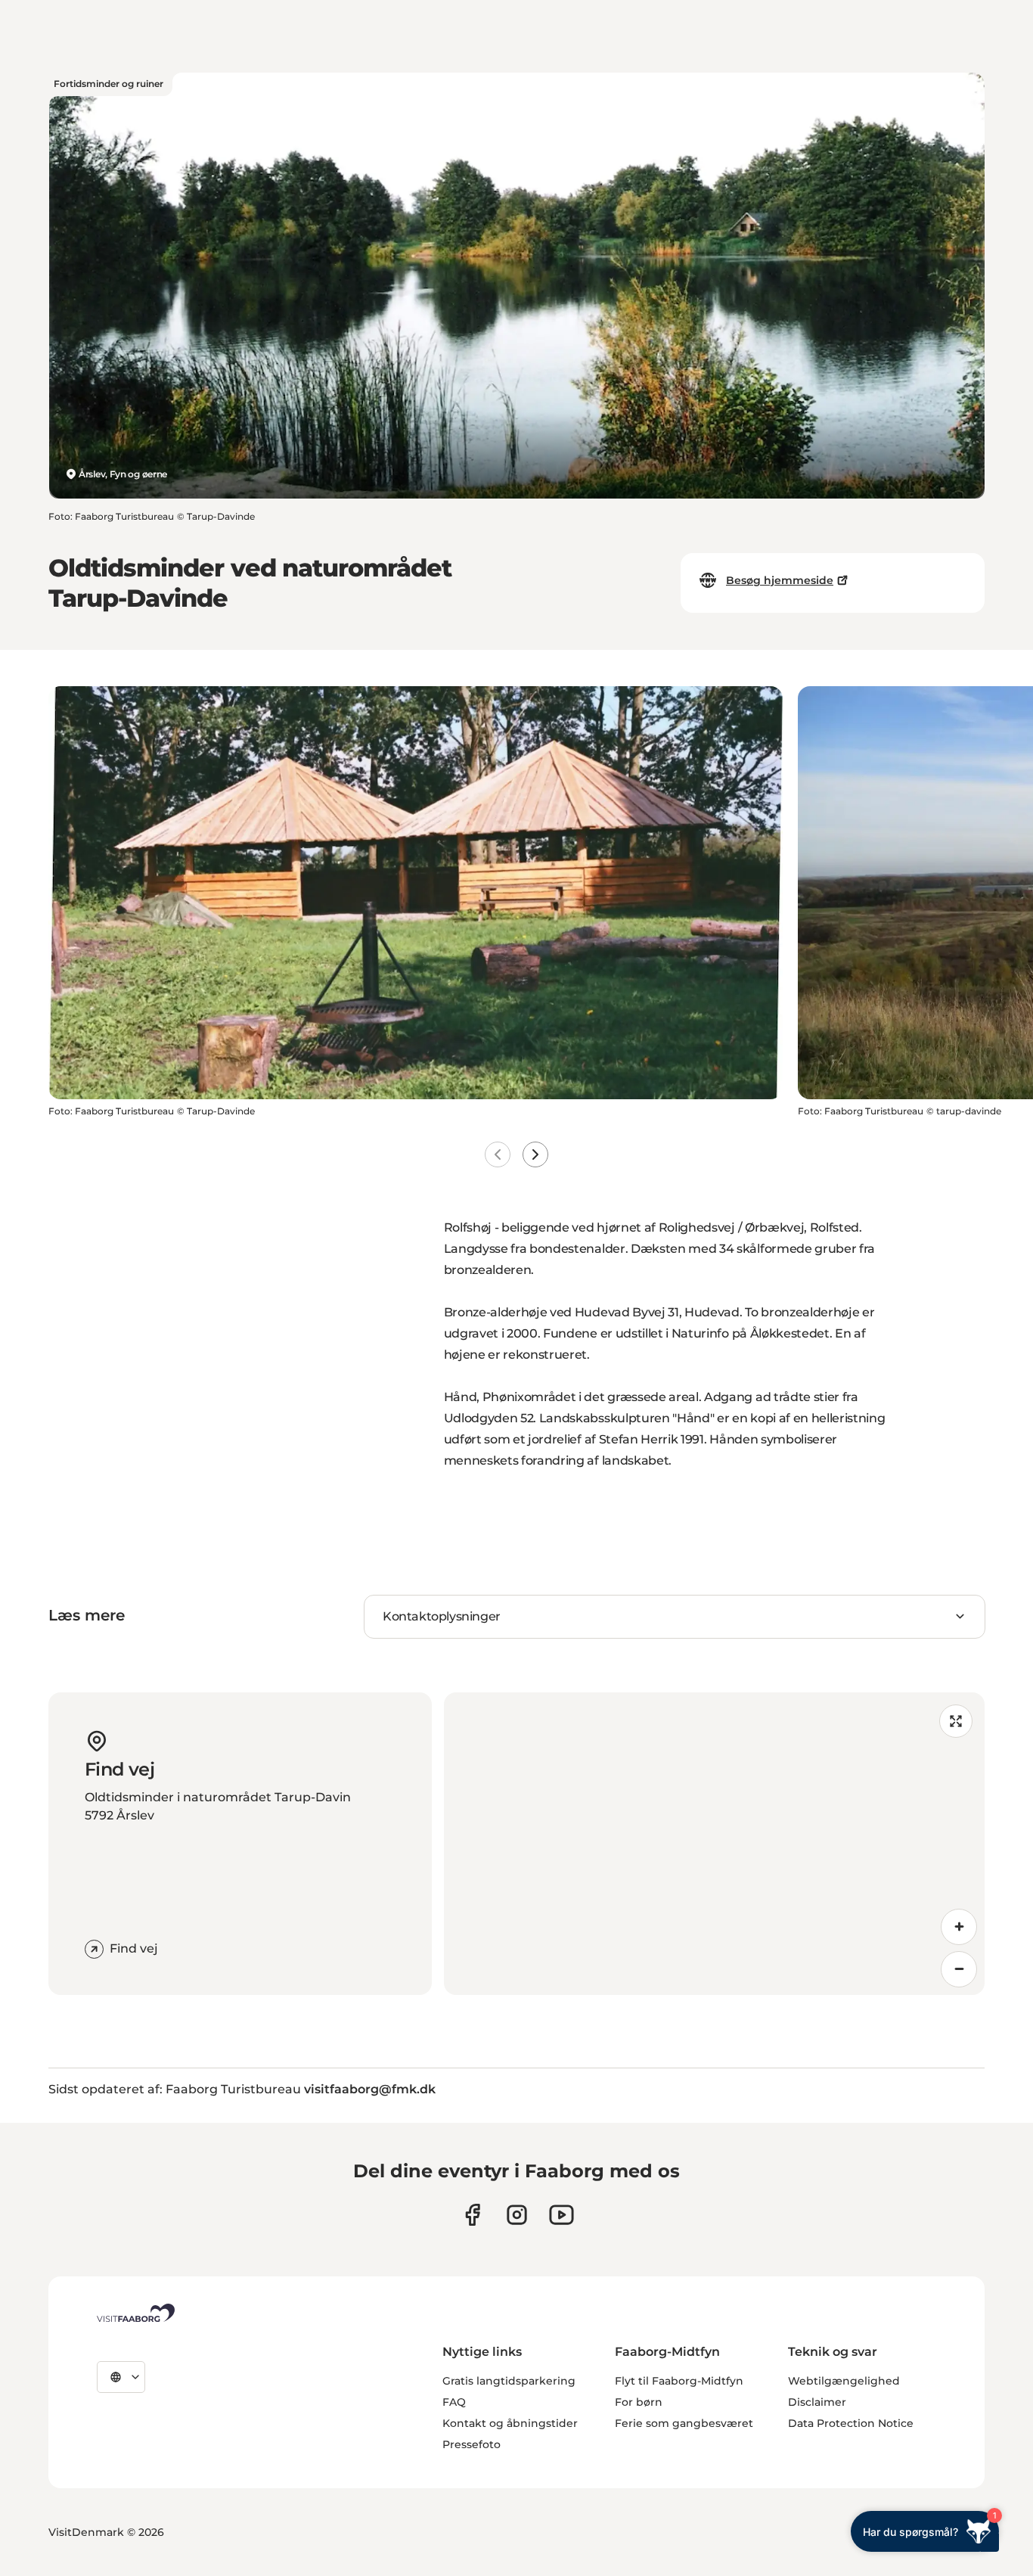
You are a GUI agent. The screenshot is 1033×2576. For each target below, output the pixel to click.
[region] (715, 1844)
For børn (639, 2402)
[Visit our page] (472, 2215)
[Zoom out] (959, 1969)
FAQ (454, 2402)
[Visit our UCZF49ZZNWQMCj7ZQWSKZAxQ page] (561, 2215)
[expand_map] (956, 1721)
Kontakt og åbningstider (510, 2423)
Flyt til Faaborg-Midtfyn (679, 2381)
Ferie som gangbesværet (684, 2423)
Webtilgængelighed (844, 2381)
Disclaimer (817, 2402)
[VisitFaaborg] (136, 2313)
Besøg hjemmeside (780, 580)
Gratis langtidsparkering (509, 2381)
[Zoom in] (959, 1927)
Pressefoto (472, 2444)
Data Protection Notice (851, 2423)
